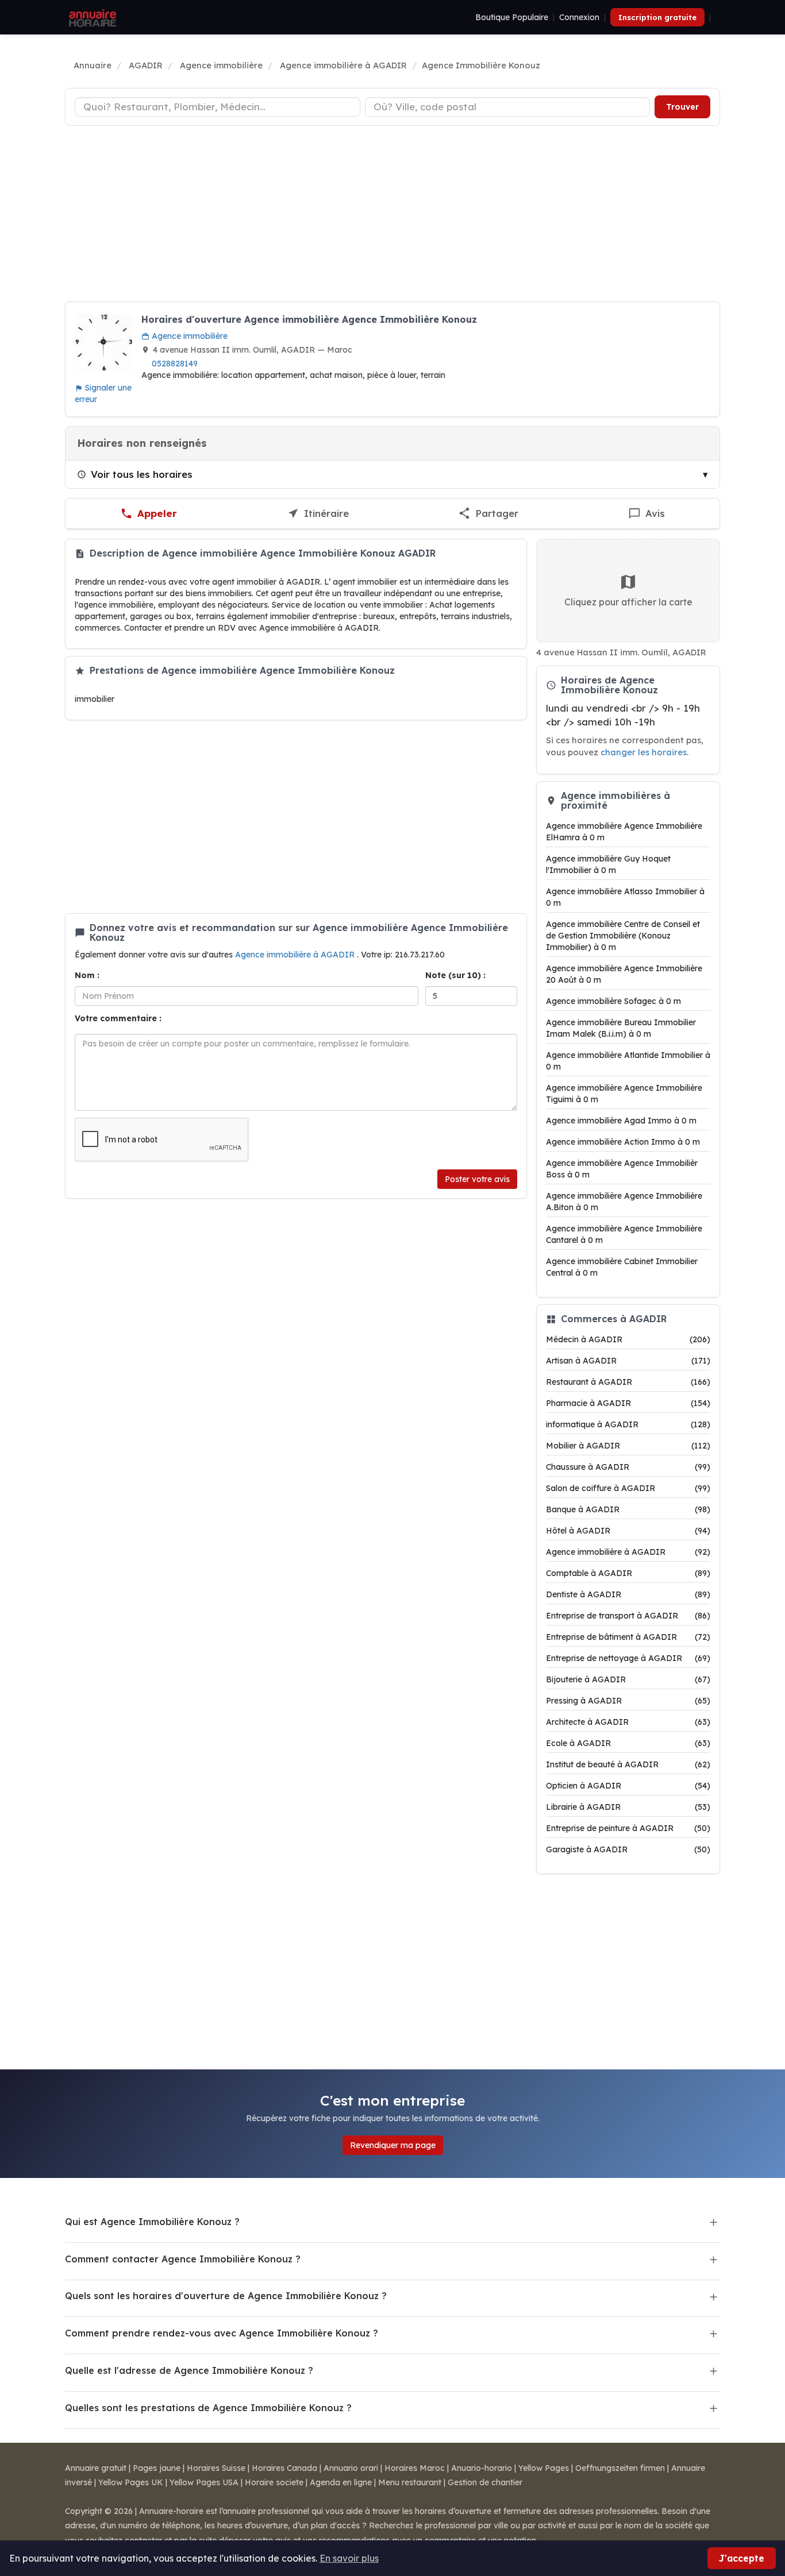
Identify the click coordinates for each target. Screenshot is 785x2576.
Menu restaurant (410, 2482)
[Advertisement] (392, 215)
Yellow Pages (544, 2468)
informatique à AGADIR (628, 1424)
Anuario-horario (482, 2468)
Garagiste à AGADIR (628, 1849)
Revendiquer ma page (393, 2145)
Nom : (87, 975)
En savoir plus (349, 2558)
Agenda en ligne (341, 2482)
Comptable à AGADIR (628, 1573)
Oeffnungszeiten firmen (620, 2468)
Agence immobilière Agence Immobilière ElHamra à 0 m (624, 832)
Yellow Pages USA (204, 2482)
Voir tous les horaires (142, 474)
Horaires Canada (284, 2468)
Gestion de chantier (485, 2482)
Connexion (579, 17)
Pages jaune (157, 2468)
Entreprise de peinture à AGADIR (628, 1828)
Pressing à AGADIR (628, 1701)
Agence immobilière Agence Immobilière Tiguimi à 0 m (624, 1094)
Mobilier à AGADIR (628, 1446)
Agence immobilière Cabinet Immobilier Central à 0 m (622, 1267)
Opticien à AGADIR (628, 1786)
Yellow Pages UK (131, 2482)
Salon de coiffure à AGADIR (628, 1488)
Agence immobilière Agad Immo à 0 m (621, 1121)
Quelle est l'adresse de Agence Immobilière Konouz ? (189, 2370)
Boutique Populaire (512, 17)
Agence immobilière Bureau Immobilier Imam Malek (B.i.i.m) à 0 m (621, 1028)
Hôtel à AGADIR (628, 1531)
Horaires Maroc (415, 2468)
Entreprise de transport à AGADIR (628, 1616)
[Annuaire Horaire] (91, 17)
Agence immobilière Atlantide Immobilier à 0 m (628, 1061)
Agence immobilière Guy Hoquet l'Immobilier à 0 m (608, 864)
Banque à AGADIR (628, 1509)
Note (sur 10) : (455, 975)
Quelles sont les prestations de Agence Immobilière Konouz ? (208, 2408)
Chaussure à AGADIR (628, 1467)
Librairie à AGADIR (628, 1807)
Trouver (682, 107)
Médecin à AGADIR (628, 1339)
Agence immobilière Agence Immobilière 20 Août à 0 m (624, 974)
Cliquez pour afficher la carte (628, 602)
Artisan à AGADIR (628, 1361)
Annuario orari (351, 2468)
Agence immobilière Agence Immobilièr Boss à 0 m (622, 1169)
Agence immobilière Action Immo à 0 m (623, 1142)
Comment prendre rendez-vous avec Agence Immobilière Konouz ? (222, 2333)
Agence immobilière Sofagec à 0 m (613, 1001)
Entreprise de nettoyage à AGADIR (628, 1658)
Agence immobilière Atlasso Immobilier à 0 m (625, 897)
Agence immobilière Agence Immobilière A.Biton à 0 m (624, 1202)
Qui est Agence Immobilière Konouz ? (152, 2222)
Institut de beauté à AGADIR (628, 1764)
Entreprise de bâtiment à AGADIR (628, 1637)
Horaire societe (274, 2482)
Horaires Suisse (216, 2468)
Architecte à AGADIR (628, 1722)
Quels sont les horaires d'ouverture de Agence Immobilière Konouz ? (226, 2296)
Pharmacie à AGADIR (628, 1403)
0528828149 (175, 364)
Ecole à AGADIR (628, 1743)
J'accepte (742, 2558)
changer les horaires (644, 752)
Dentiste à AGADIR (628, 1594)
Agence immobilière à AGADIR (296, 955)
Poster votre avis (477, 1179)
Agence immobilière (188, 336)
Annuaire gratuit (96, 2468)
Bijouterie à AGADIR (628, 1679)
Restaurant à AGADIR (628, 1382)
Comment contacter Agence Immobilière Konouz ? (183, 2259)
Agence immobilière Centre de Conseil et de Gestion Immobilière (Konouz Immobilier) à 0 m (623, 936)
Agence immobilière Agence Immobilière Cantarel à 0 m (624, 1234)
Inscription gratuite (657, 17)
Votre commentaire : (118, 1018)
